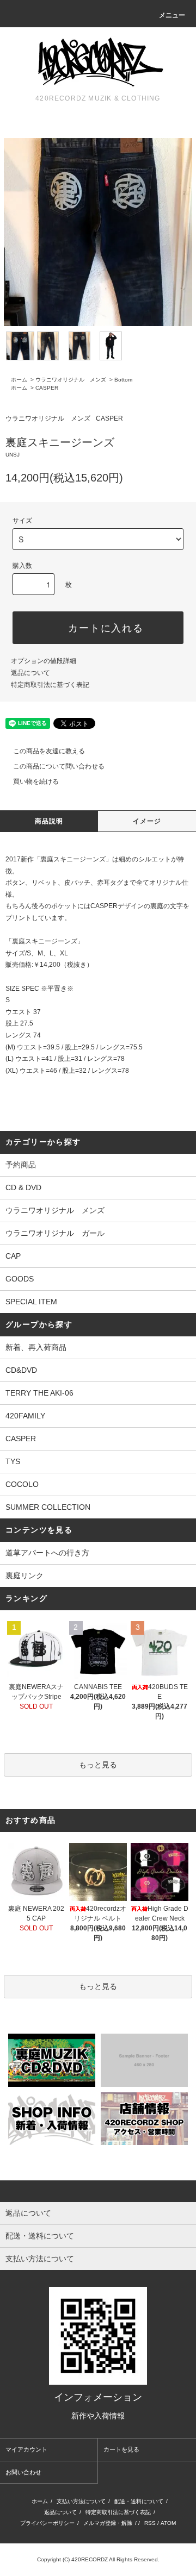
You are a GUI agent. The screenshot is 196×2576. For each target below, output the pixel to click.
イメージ (147, 821)
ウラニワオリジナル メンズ (71, 380)
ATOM (168, 2523)
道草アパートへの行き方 (47, 1553)
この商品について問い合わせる (59, 766)
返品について (30, 673)
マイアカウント (26, 2449)
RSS (150, 2523)
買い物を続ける (36, 781)
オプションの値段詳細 (44, 661)
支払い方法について (81, 2501)
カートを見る (121, 2449)
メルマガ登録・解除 (108, 2523)
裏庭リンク (24, 1575)
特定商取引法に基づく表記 (50, 685)
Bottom (123, 380)
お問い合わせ (23, 2472)
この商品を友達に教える (49, 751)
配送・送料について (139, 2501)
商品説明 (49, 821)
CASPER (47, 388)
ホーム (19, 380)
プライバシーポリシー (47, 2523)
